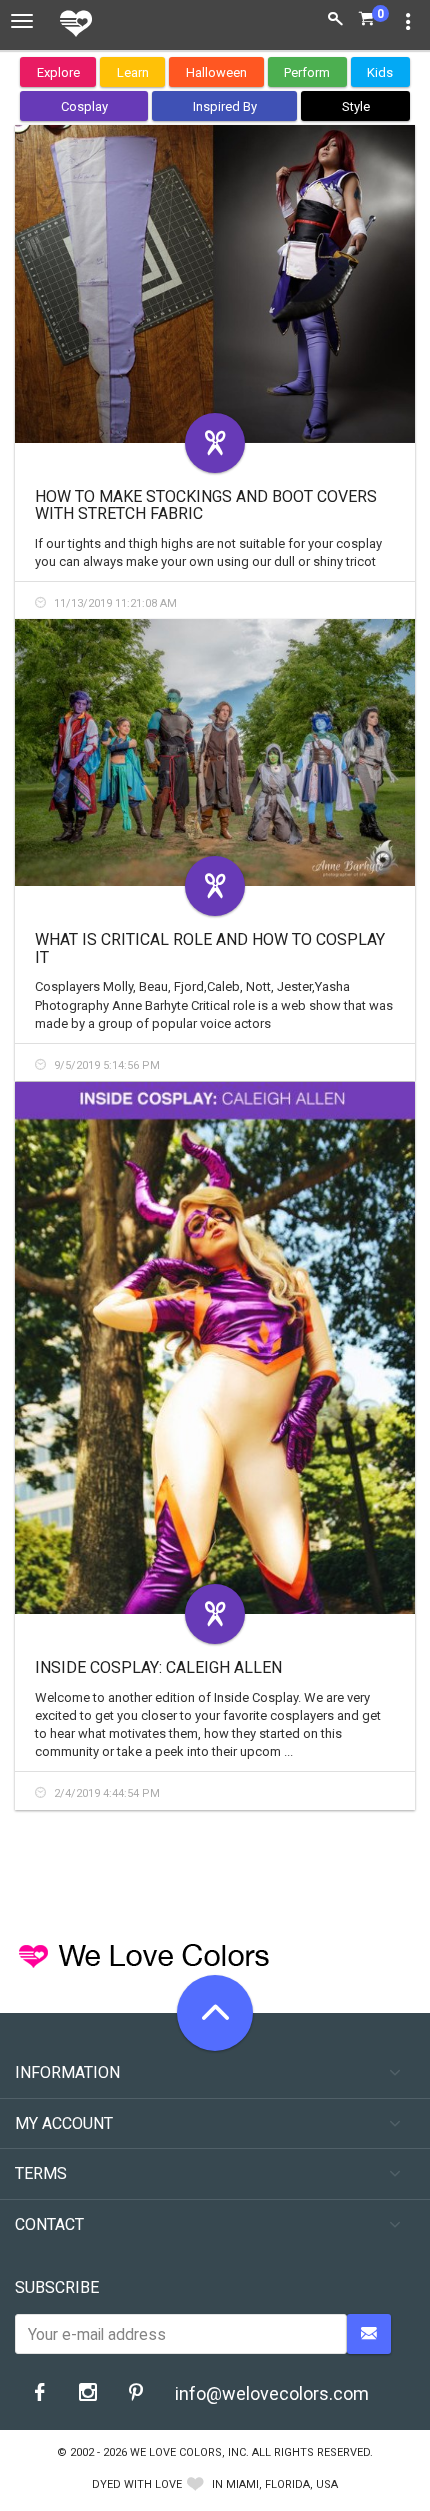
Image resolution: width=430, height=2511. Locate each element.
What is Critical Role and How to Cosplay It (210, 948)
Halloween (216, 72)
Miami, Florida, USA (282, 2484)
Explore (58, 72)
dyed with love (137, 2484)
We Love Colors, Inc (188, 2452)
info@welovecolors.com (272, 2393)
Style (356, 106)
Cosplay (84, 106)
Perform (307, 72)
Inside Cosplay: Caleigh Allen (158, 1667)
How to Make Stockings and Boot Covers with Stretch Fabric (206, 505)
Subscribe (57, 2287)
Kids (380, 72)
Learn (133, 72)
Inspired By (225, 106)
